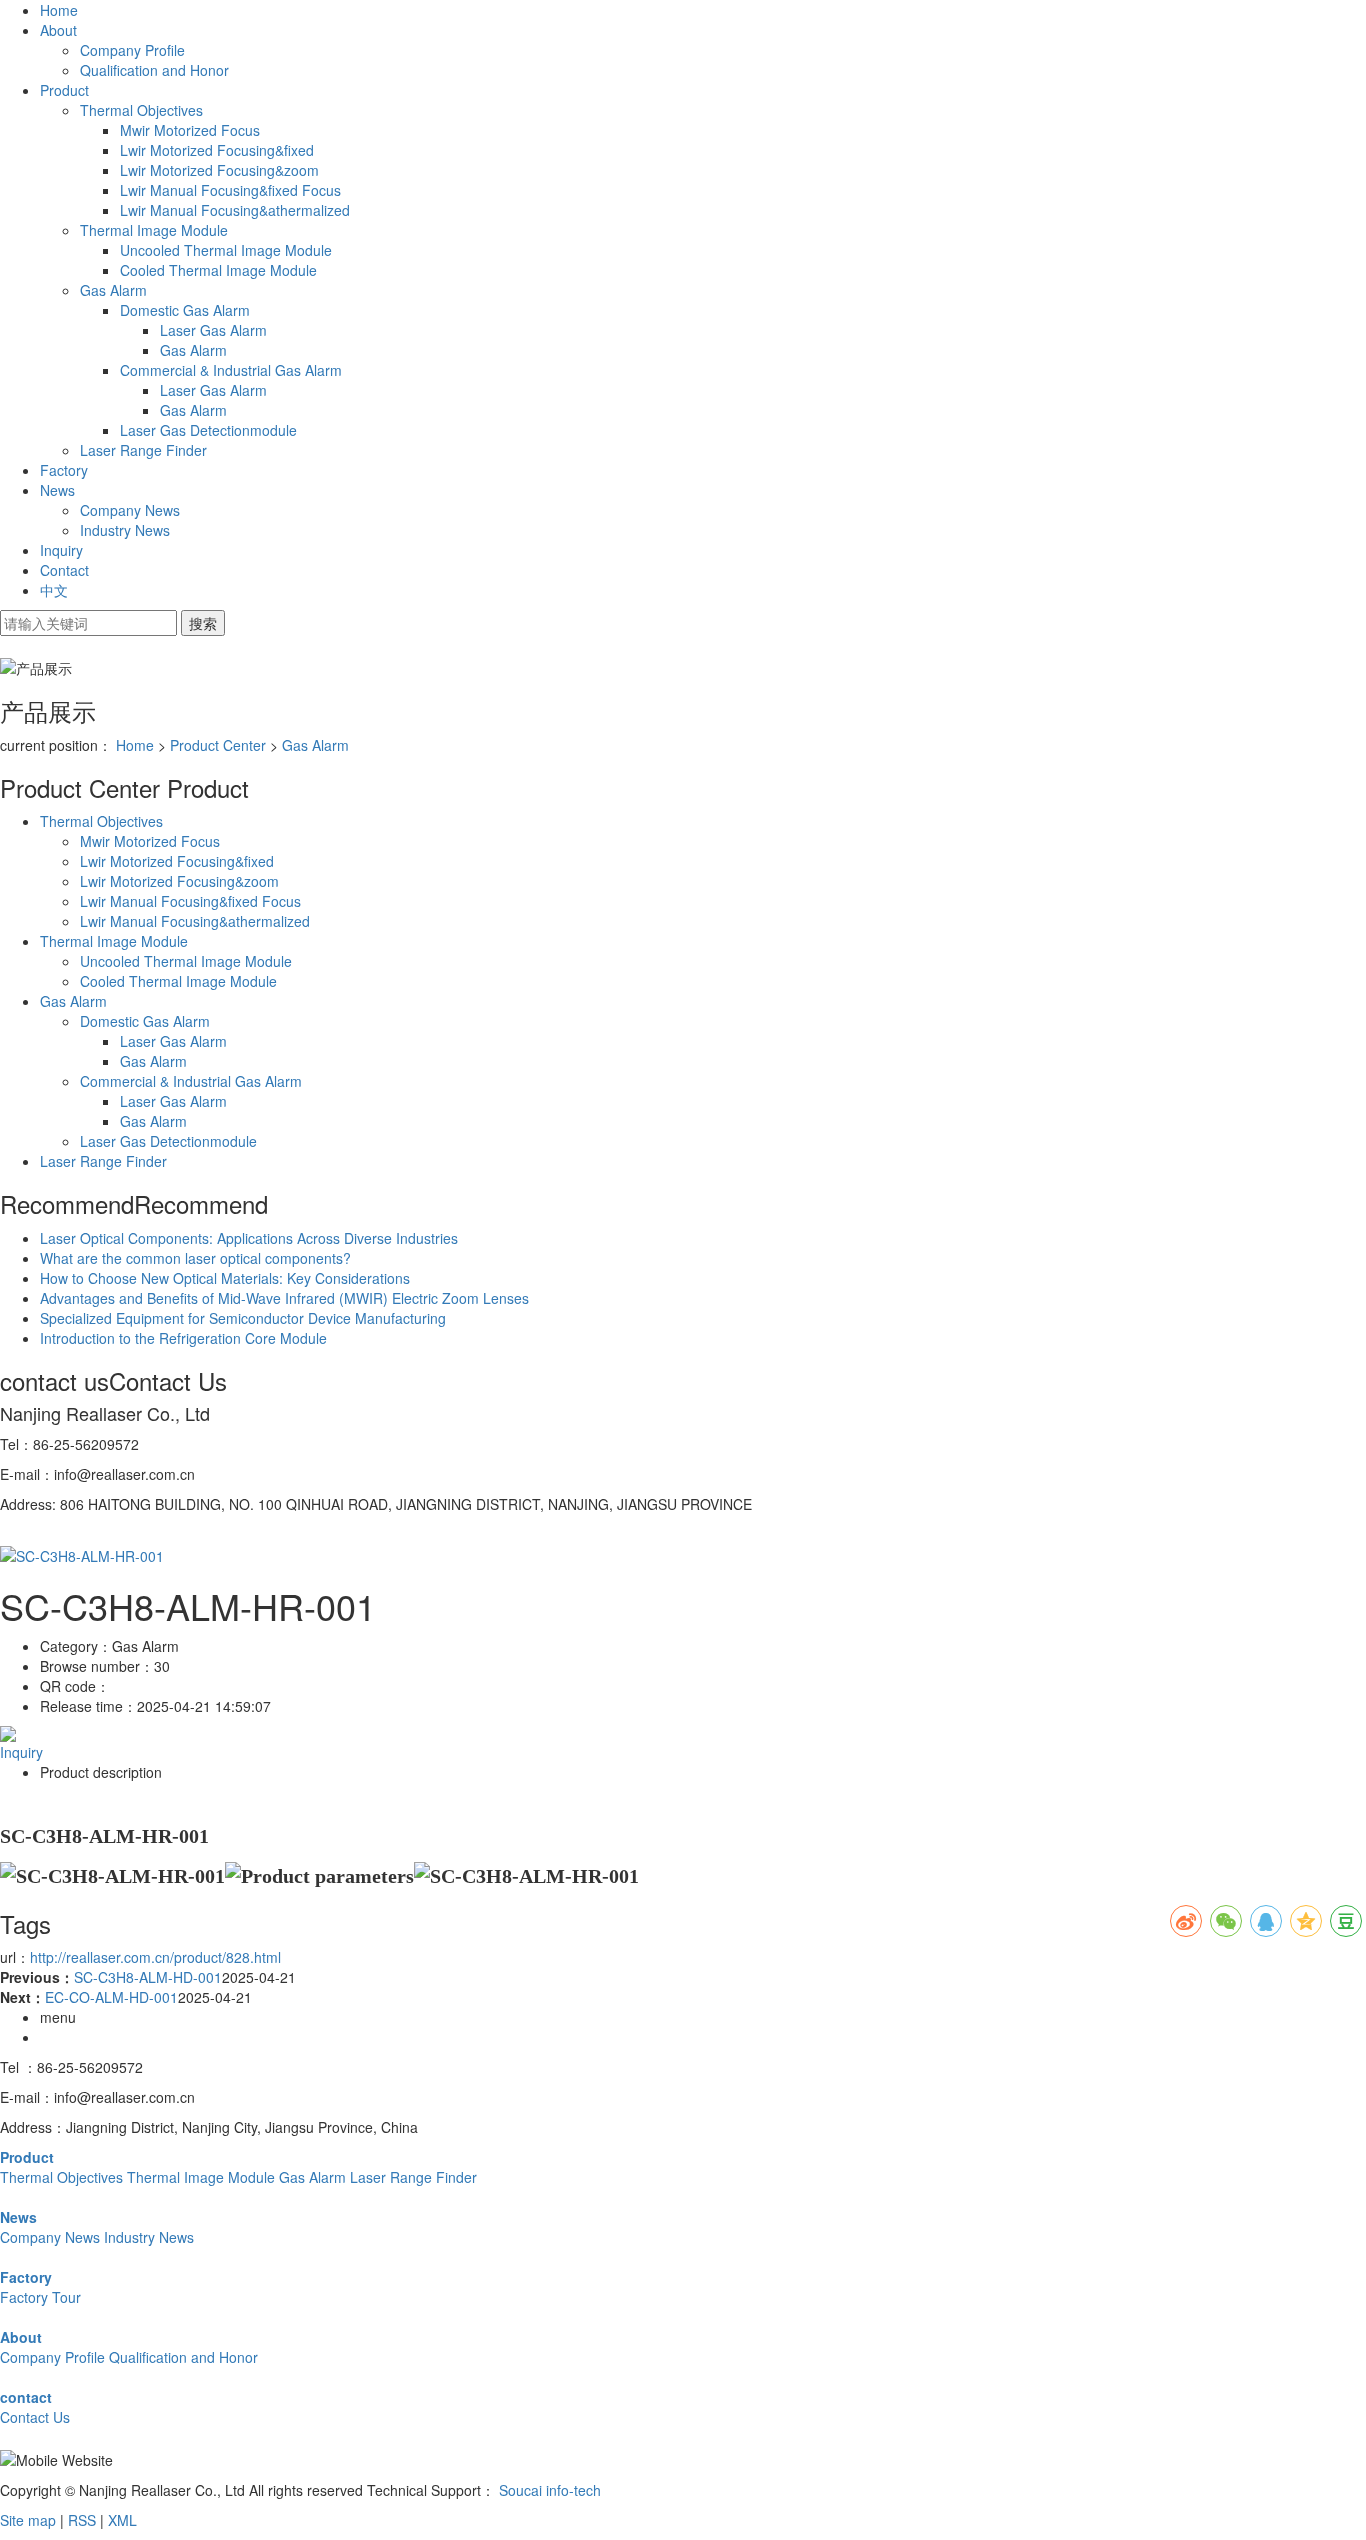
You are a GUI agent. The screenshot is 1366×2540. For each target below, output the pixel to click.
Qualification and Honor (154, 70)
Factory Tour (40, 2297)
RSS (82, 2520)
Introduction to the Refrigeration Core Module (183, 1338)
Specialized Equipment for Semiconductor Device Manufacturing (243, 1318)
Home (59, 10)
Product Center (218, 745)
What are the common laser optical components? (195, 1258)
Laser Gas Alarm (213, 330)
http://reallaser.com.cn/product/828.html (155, 1957)
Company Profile (132, 50)
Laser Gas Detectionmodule (208, 430)
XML (122, 2520)
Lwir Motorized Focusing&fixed (217, 150)
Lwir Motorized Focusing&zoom (219, 170)
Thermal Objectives (141, 110)
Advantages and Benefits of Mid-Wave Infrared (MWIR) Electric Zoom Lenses (284, 1298)
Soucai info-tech (550, 2490)
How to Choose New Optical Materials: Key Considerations (225, 1278)
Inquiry (61, 550)
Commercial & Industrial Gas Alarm (231, 370)
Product (64, 90)
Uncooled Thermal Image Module (226, 250)
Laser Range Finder (143, 450)
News (57, 490)
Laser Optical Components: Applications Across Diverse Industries (249, 1238)
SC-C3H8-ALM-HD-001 (148, 1977)
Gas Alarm (113, 290)
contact (26, 2397)
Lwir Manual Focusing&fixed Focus (230, 190)
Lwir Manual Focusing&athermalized (235, 210)
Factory (64, 470)
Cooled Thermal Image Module (218, 270)
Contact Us (35, 2417)
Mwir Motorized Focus (190, 130)
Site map (28, 2520)
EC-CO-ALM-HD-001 (111, 1997)
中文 (54, 590)
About (58, 30)
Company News (130, 510)
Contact (64, 570)
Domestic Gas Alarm (185, 310)
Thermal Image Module (154, 230)
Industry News (125, 530)
